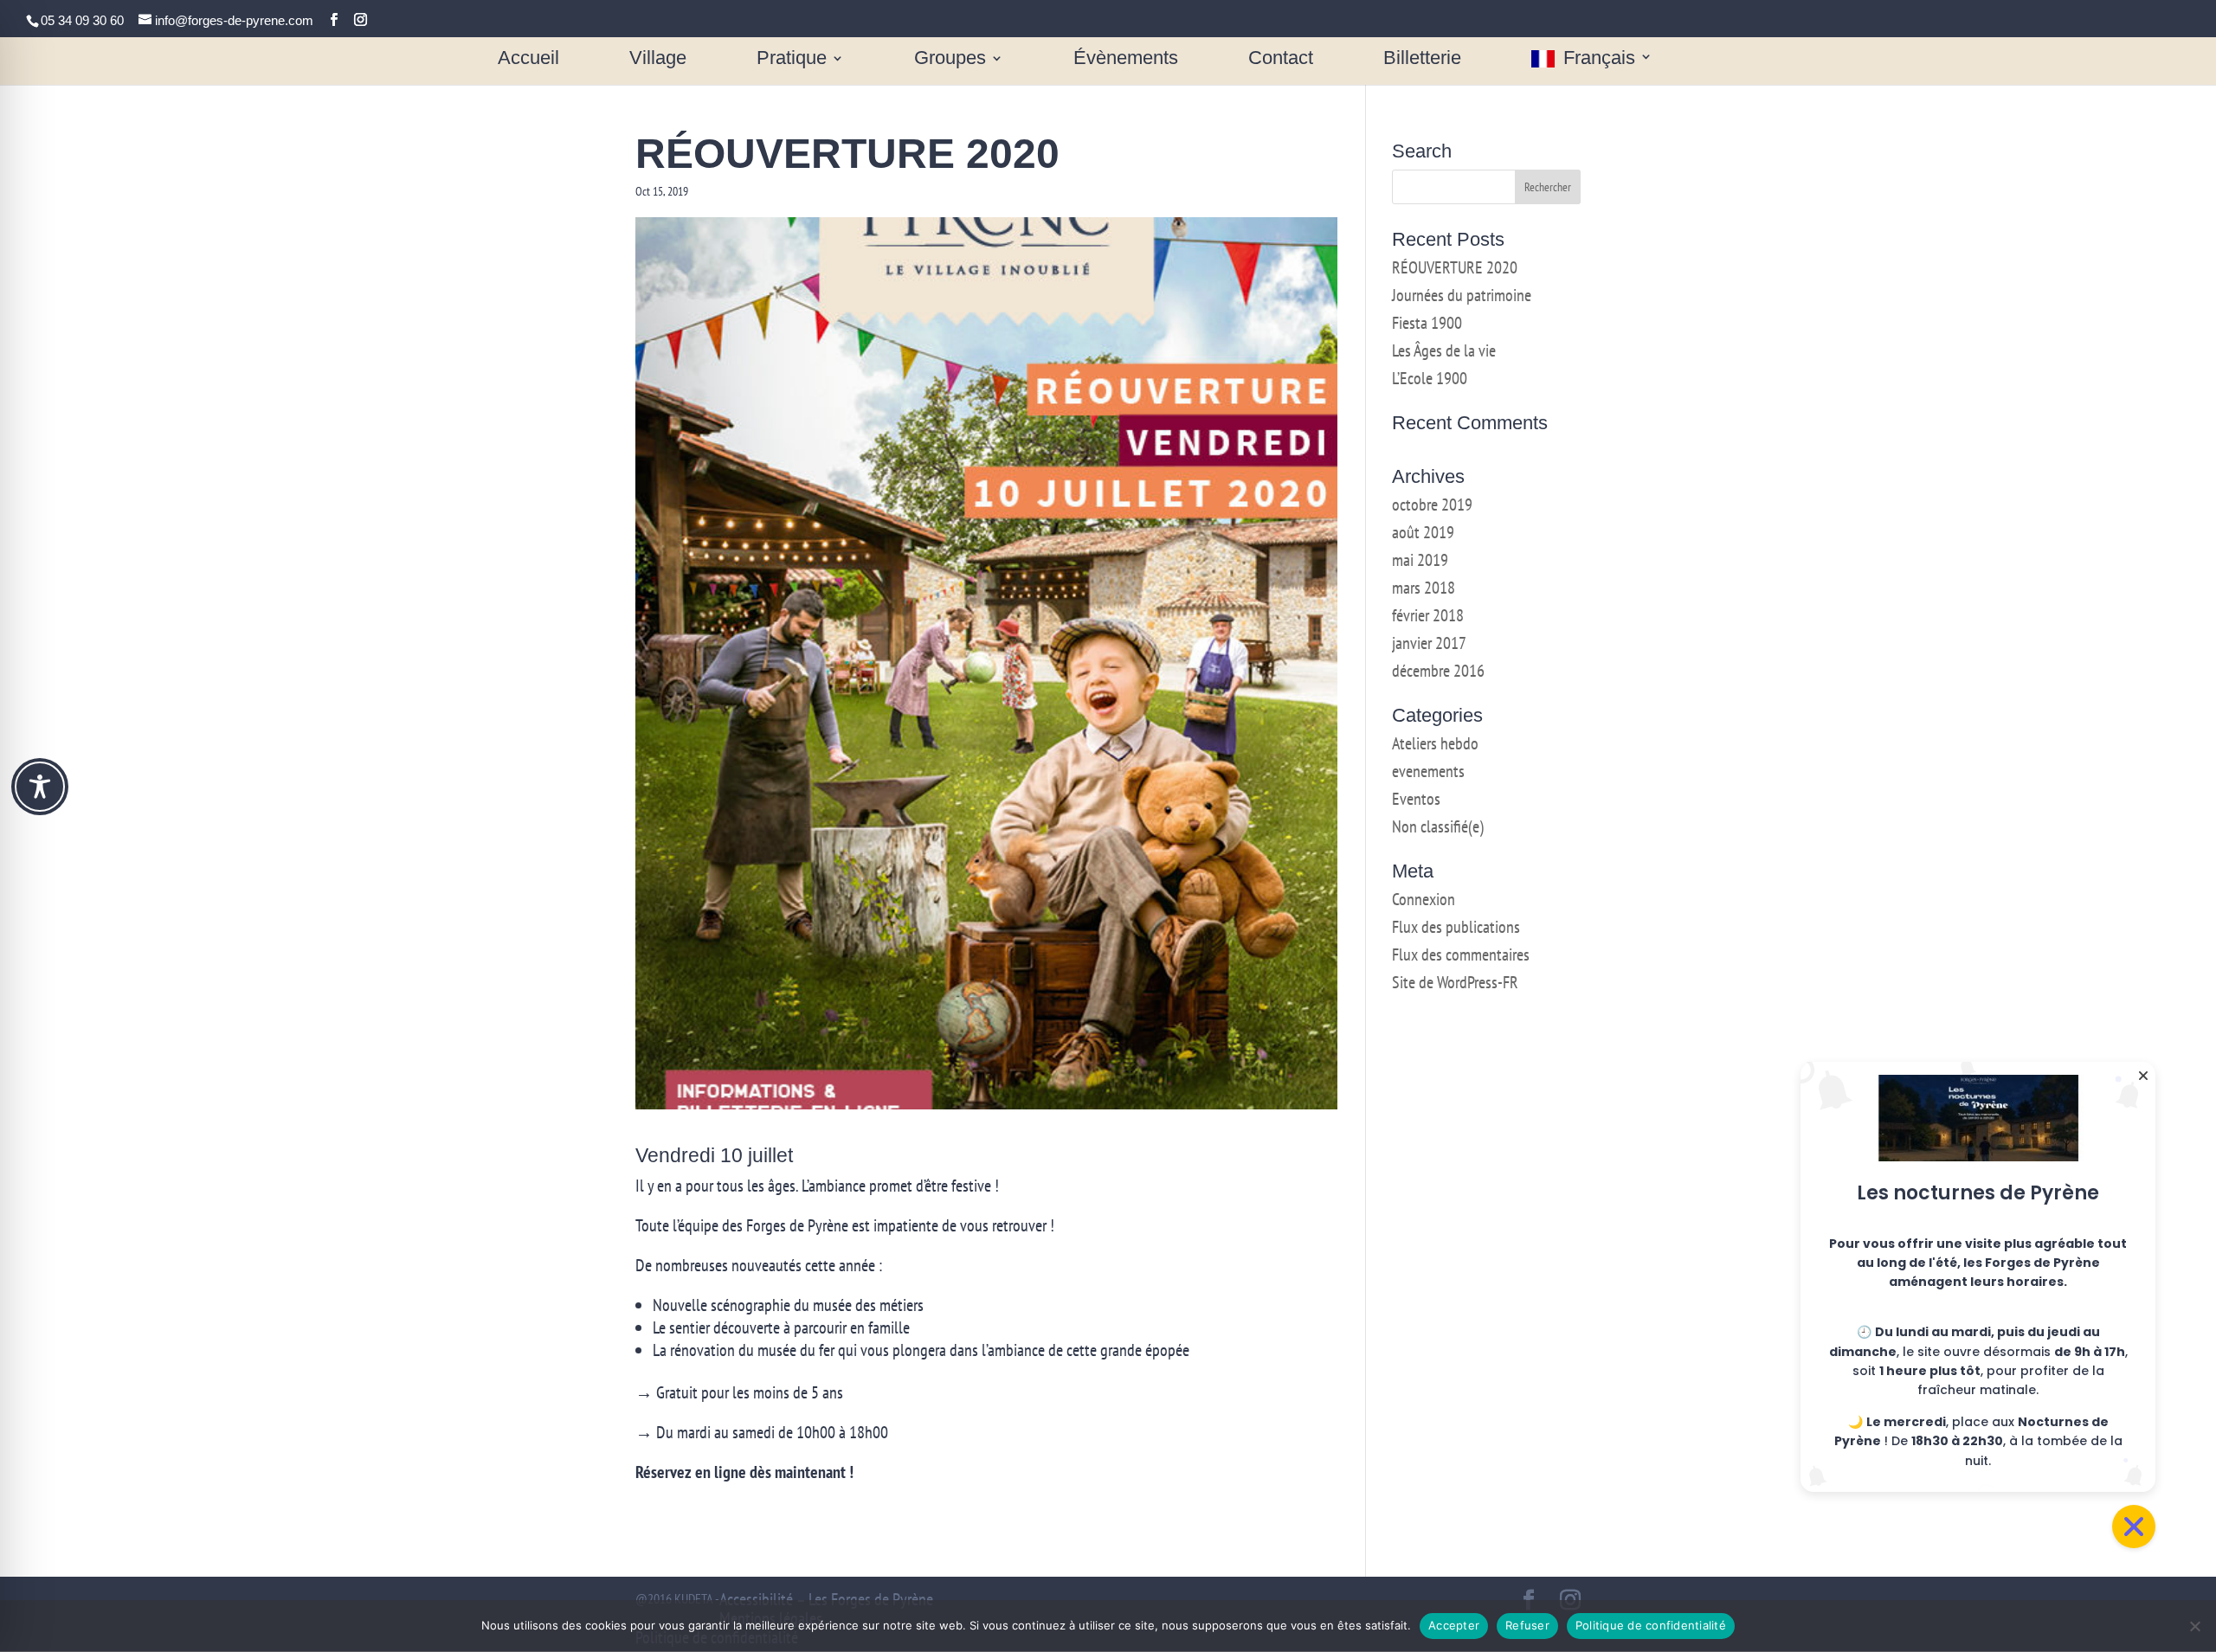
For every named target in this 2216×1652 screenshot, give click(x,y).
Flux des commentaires (1461, 955)
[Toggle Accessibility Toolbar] (40, 787)
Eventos (1416, 799)
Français (1599, 59)
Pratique (792, 59)
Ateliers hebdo (1435, 743)
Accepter (1454, 1625)
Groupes (950, 59)
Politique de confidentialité (1651, 1625)
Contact (1281, 59)
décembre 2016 (1438, 671)
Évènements (1126, 59)
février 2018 (1428, 615)
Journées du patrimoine (1462, 295)
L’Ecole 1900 (1430, 378)
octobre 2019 (1432, 505)
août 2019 (1423, 532)
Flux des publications (1456, 927)
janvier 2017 (1429, 643)
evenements (1428, 771)
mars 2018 (1424, 588)
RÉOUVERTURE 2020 (1455, 267)
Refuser (1527, 1625)
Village (658, 59)
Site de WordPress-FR (1455, 982)
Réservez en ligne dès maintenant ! (744, 1472)
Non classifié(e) (1438, 826)
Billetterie (1422, 59)
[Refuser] (2194, 1626)
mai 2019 (1420, 560)
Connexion (1424, 899)
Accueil (528, 59)
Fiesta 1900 (1427, 323)
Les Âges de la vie (1444, 350)
